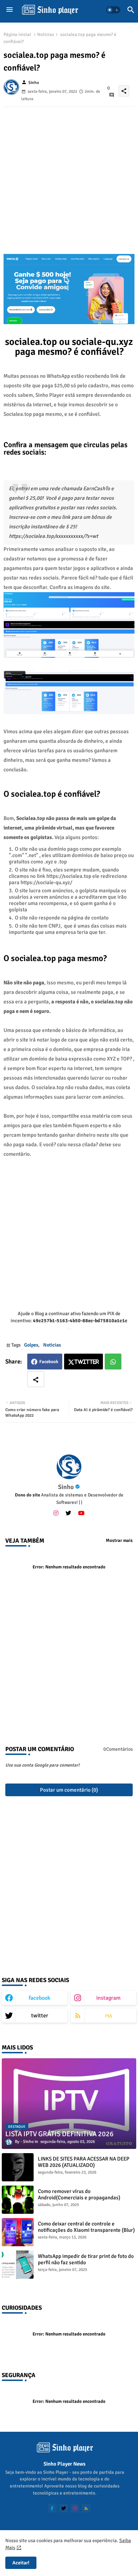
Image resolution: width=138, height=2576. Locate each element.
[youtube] (81, 1513)
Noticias (46, 35)
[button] (113, 10)
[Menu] (10, 10)
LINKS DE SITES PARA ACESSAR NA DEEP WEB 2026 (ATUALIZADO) (84, 2162)
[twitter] (68, 1513)
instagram (108, 1998)
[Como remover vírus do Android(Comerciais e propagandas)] (18, 2200)
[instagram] (56, 1513)
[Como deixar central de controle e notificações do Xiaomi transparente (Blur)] (18, 2232)
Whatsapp (113, 1362)
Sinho (66, 1487)
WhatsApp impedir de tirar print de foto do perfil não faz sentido (86, 2259)
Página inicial (17, 35)
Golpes (31, 1345)
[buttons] (52, 2508)
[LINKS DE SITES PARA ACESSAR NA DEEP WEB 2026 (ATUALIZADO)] (18, 2167)
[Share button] (36, 1379)
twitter (40, 2016)
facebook (39, 1998)
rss (109, 2016)
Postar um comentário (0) (69, 1790)
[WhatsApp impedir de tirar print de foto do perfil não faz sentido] (18, 2265)
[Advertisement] (69, 176)
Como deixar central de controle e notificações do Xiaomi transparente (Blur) (86, 2227)
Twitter (87, 1362)
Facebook (49, 1362)
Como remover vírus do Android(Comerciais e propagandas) (79, 2194)
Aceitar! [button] (21, 2563)
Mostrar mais (119, 1541)
